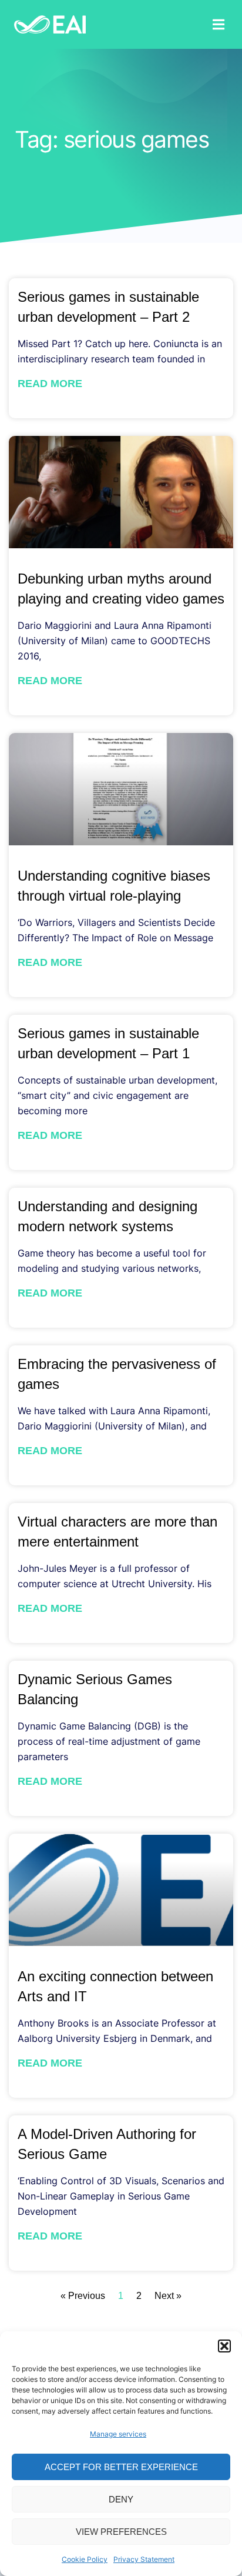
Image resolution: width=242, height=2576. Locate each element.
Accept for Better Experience (121, 2467)
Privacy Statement (144, 2559)
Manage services (118, 2434)
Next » (168, 2296)
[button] (224, 2346)
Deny (121, 2499)
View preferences (121, 2532)
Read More (50, 384)
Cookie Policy (85, 2559)
